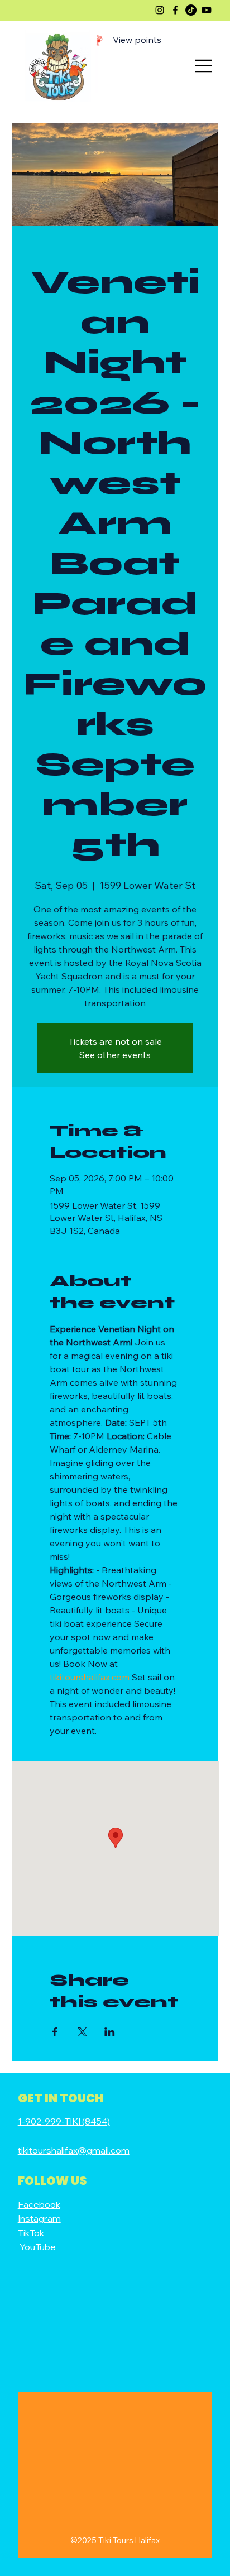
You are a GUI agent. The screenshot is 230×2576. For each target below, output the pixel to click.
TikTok (31, 2233)
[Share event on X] (82, 2032)
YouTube (38, 2247)
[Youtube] (207, 10)
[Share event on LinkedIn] (110, 2032)
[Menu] (204, 66)
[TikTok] (191, 10)
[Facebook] (175, 10)
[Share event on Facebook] (55, 2032)
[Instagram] (160, 10)
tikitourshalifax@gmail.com (74, 2150)
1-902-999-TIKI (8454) (64, 2121)
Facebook (39, 2204)
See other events (115, 1055)
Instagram (39, 2218)
